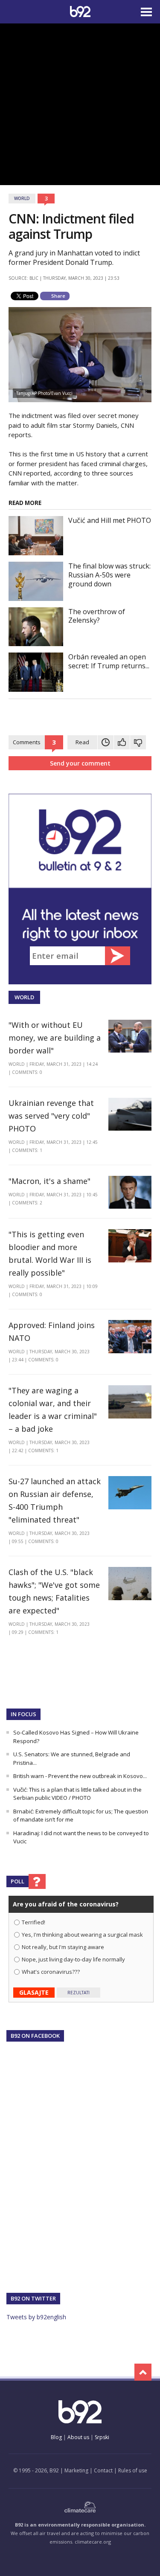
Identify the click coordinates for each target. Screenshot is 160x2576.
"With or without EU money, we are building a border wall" (55, 1038)
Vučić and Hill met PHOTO (110, 520)
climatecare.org (93, 2542)
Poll (17, 1881)
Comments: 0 (27, 1072)
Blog (56, 2437)
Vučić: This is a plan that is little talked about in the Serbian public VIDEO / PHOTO (77, 1794)
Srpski (102, 2437)
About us (78, 2437)
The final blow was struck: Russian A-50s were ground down (109, 575)
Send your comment (80, 763)
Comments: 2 (27, 1203)
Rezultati (79, 1993)
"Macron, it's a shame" (49, 1181)
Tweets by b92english (36, 2317)
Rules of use (133, 2470)
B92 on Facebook (35, 2036)
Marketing (76, 2470)
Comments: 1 (27, 1150)
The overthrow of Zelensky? (97, 616)
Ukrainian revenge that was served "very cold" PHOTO (51, 1116)
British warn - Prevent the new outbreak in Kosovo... (80, 1776)
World (22, 198)
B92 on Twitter (33, 2298)
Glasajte (34, 1992)
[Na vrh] (143, 2372)
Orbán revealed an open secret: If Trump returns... (109, 661)
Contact (103, 2470)
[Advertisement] (80, 103)
